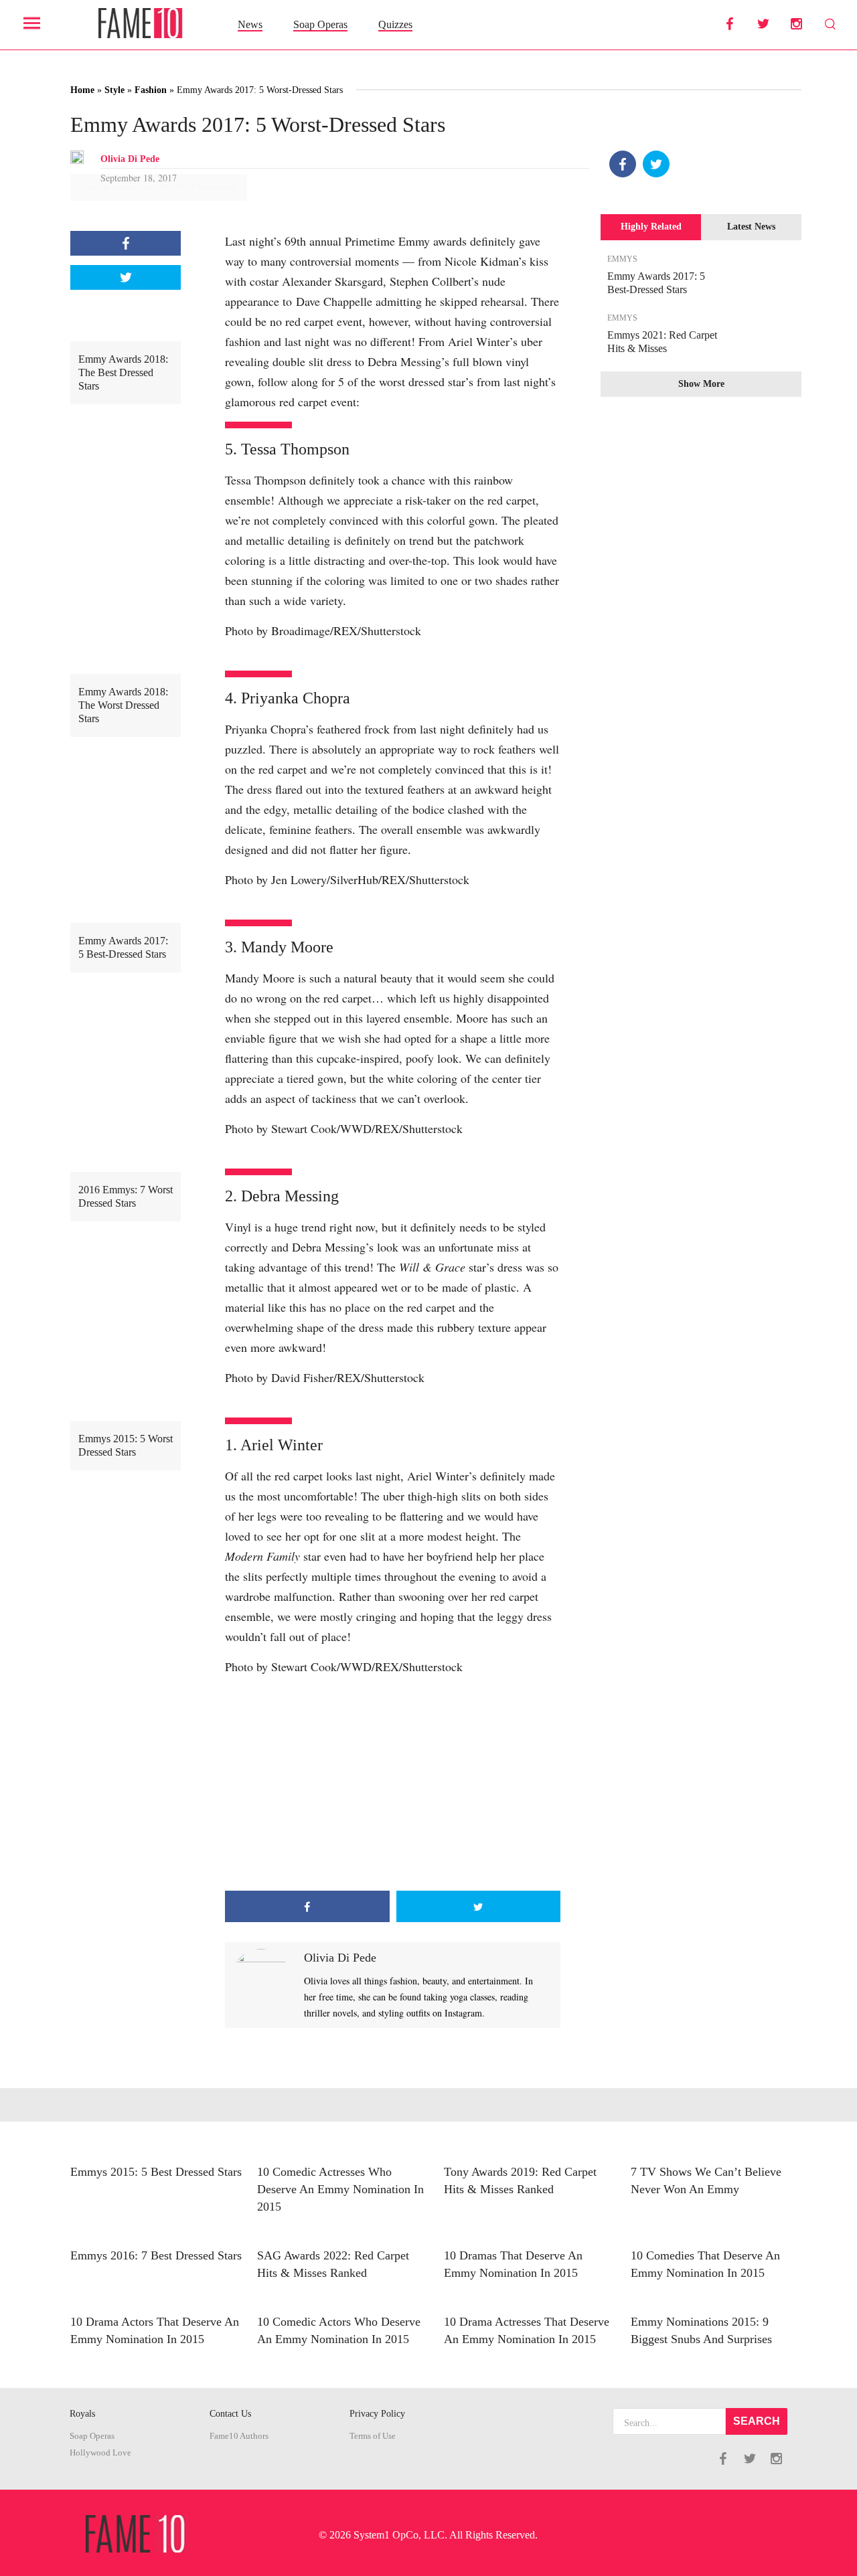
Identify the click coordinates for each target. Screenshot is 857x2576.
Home (82, 90)
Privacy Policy (377, 2414)
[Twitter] (656, 164)
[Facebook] (623, 164)
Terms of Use (373, 2436)
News (250, 24)
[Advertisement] (393, 1784)
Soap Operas (320, 24)
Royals (82, 2414)
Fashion (151, 90)
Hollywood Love (100, 2453)
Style (114, 90)
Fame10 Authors (239, 2436)
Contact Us (230, 2414)
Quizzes (395, 24)
